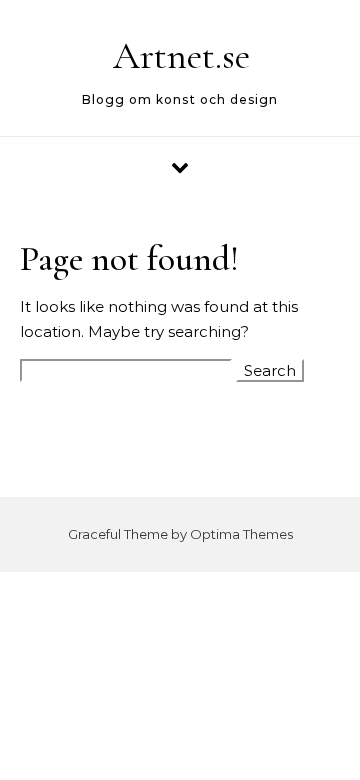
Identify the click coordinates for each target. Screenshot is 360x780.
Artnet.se (181, 56)
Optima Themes (241, 534)
